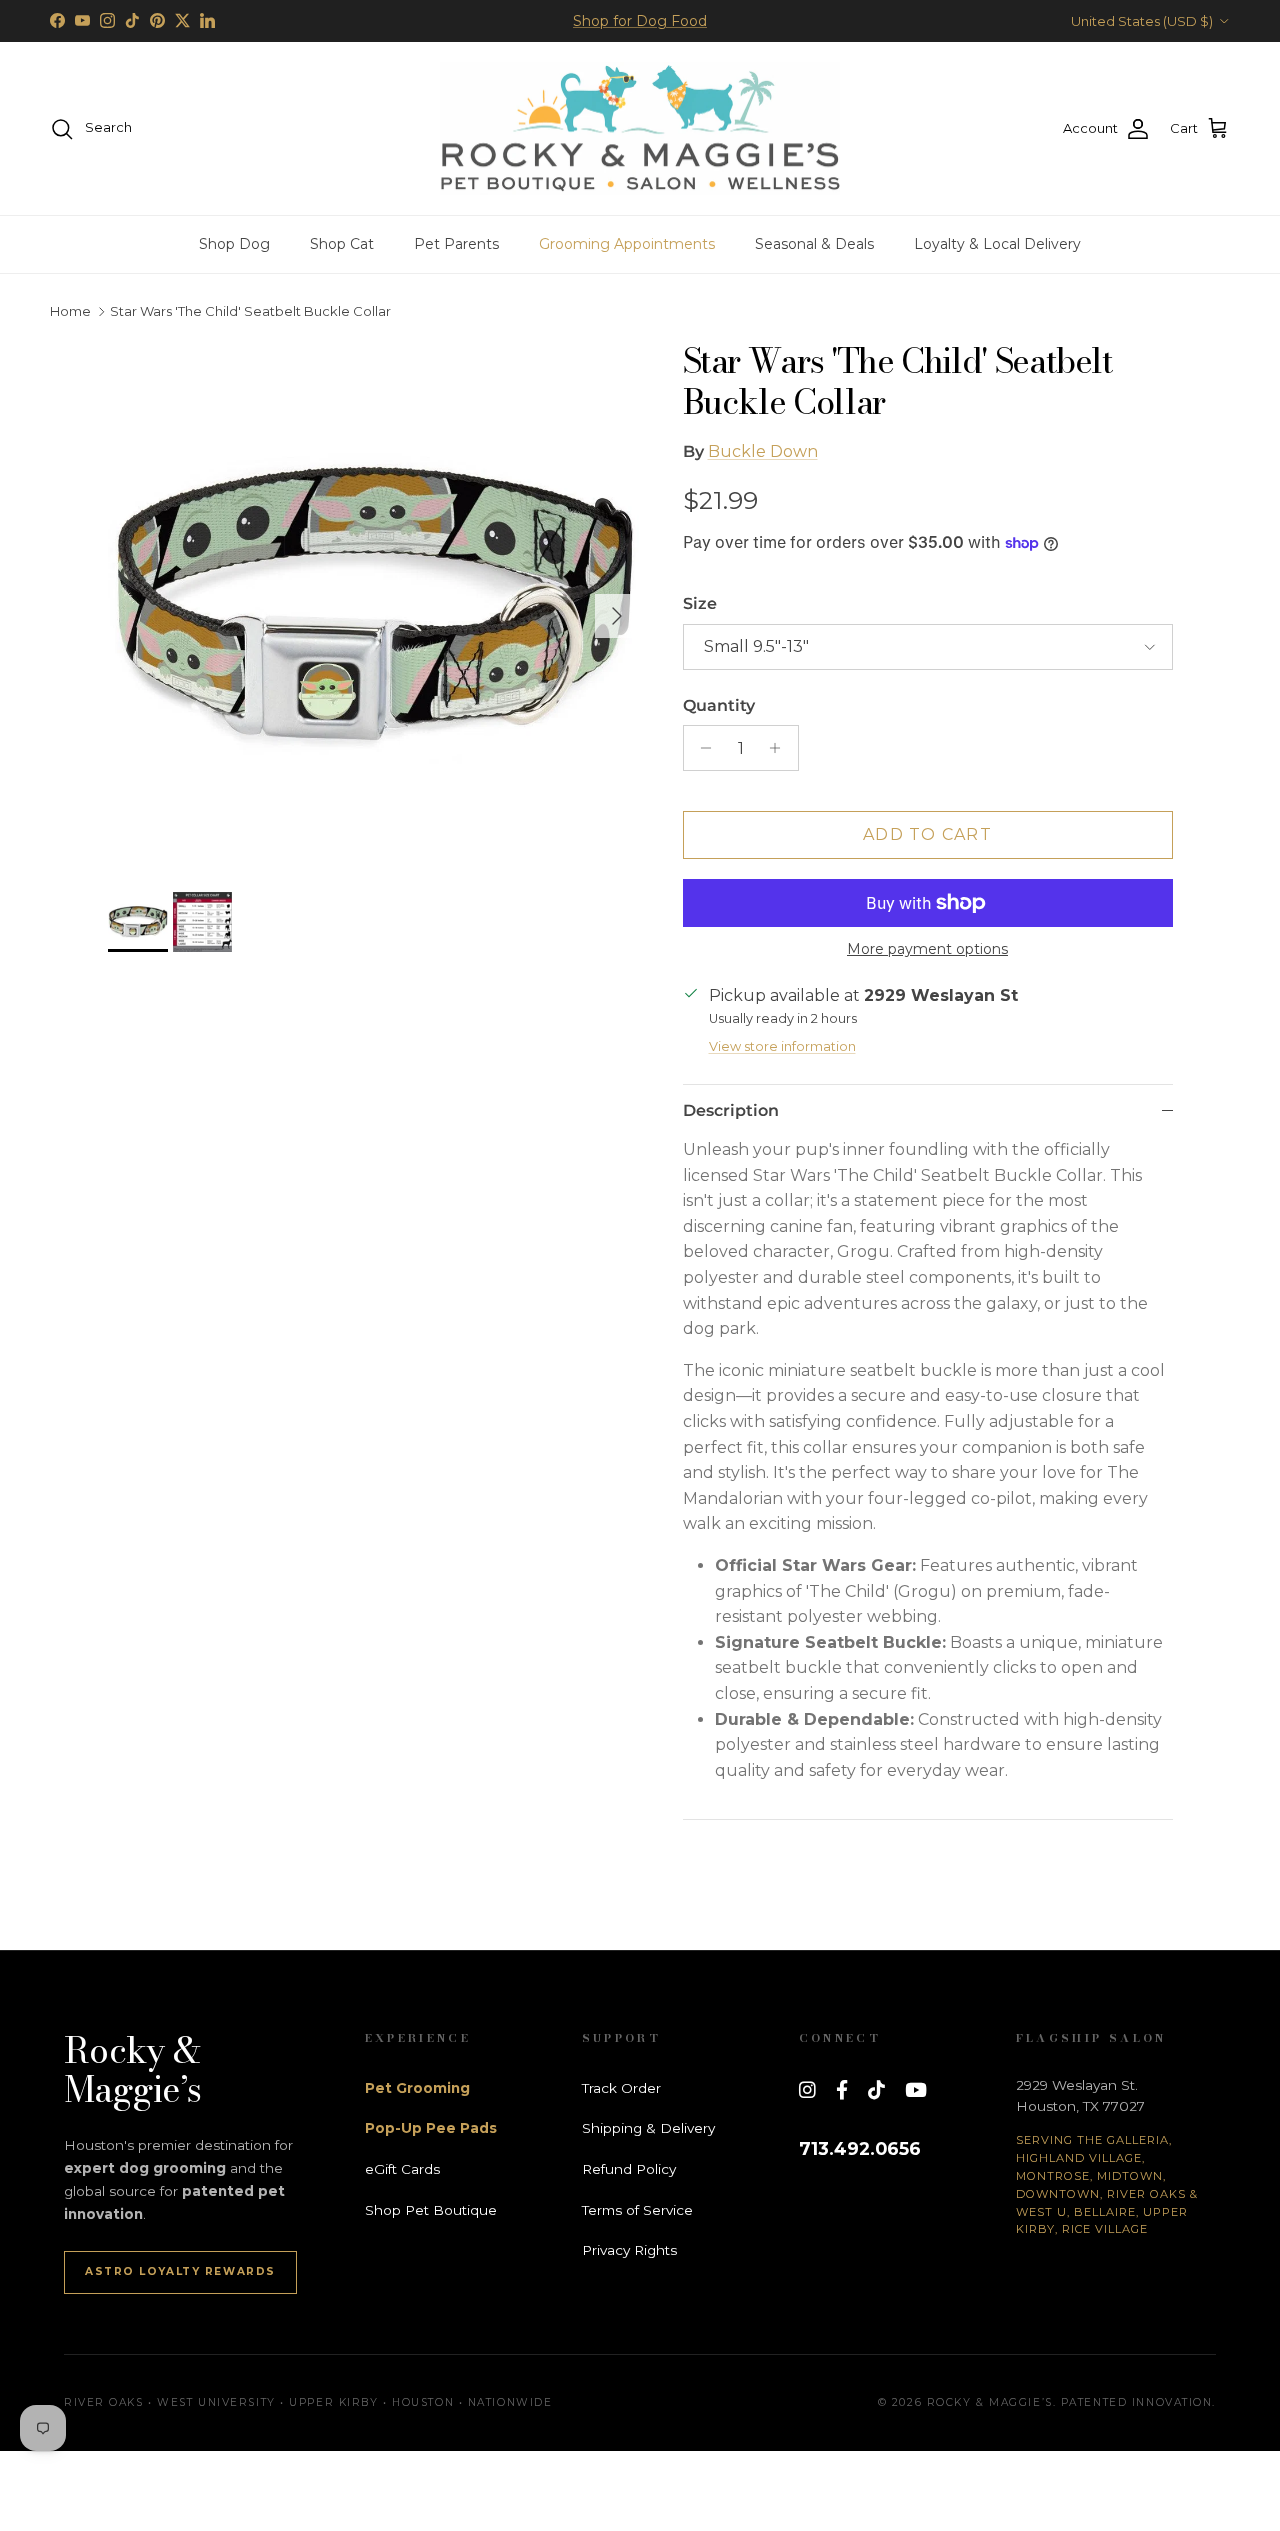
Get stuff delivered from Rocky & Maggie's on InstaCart (640, 29)
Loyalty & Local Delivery (997, 244)
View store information (782, 1046)
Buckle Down (763, 451)
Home (70, 312)
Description (731, 1110)
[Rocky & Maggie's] (640, 129)
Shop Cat (342, 244)
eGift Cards (402, 2169)
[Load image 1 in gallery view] (373, 606)
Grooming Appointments (627, 244)
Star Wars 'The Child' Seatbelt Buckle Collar (250, 312)
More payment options (927, 949)
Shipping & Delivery (648, 2128)
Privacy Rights (629, 2250)
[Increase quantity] (780, 748)
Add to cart (927, 834)
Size (700, 603)
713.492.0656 (860, 2148)
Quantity (719, 705)
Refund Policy (629, 2169)
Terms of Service (637, 2210)
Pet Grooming (417, 2088)
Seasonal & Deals (814, 244)
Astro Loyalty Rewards (180, 2271)
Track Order (621, 2088)
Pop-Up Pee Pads (431, 2128)
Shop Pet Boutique (431, 2210)
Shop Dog (234, 244)
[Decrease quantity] (701, 748)
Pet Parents (456, 244)
